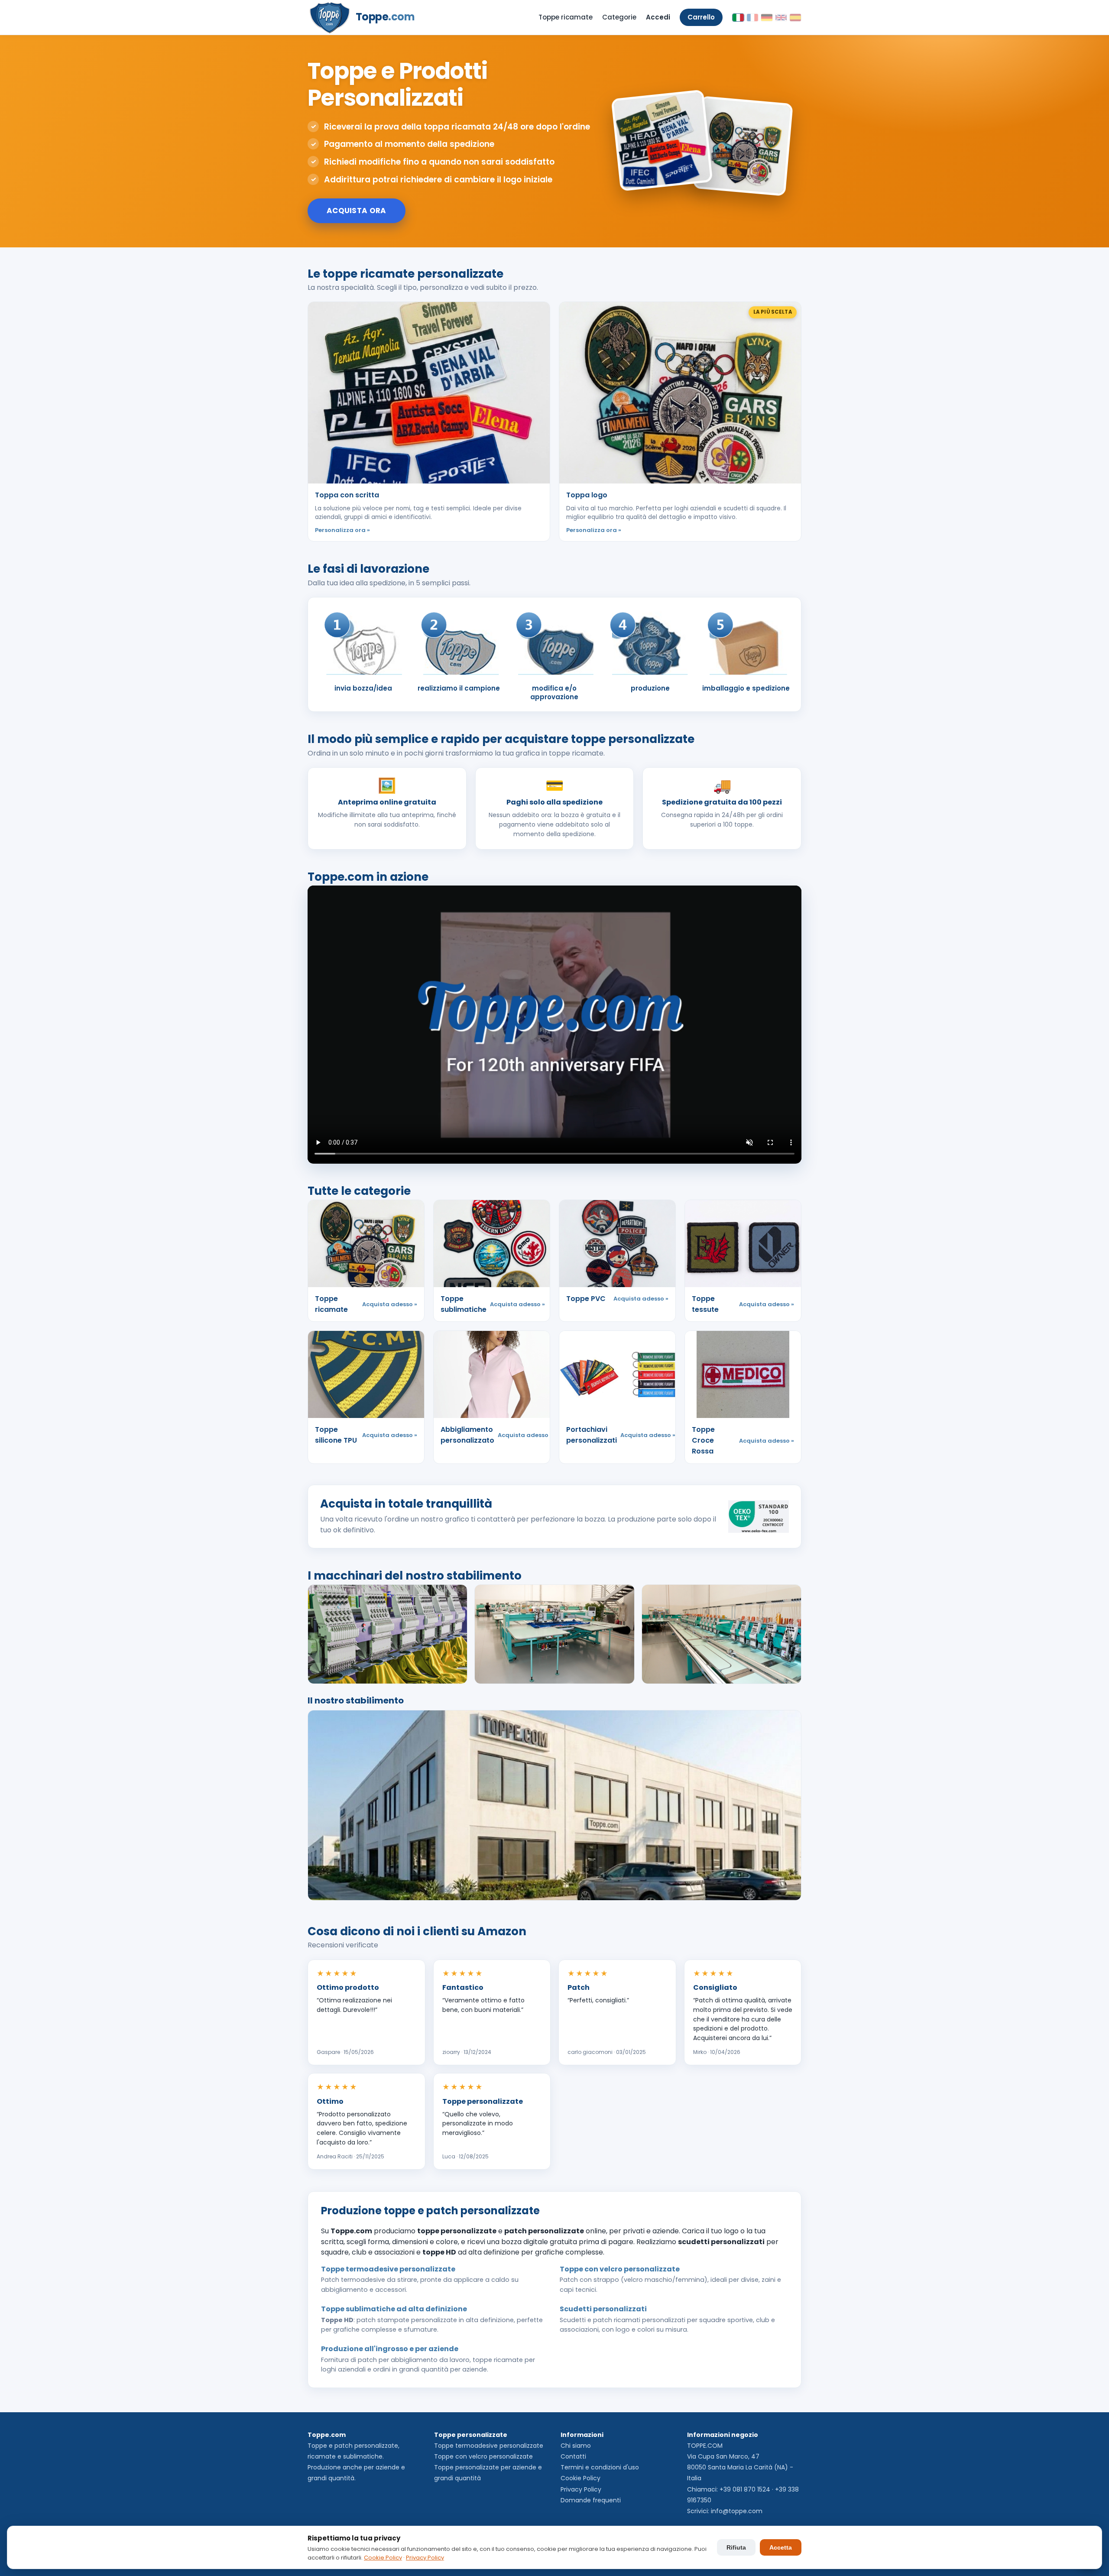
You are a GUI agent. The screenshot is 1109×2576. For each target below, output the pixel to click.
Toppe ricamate (566, 17)
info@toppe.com (737, 2511)
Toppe (385, 17)
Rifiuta (736, 2547)
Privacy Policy (581, 2489)
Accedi (658, 17)
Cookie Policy (580, 2478)
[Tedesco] (767, 18)
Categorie (619, 17)
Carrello (701, 17)
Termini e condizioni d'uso (600, 2467)
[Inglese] (781, 18)
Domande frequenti (591, 2500)
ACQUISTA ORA (357, 211)
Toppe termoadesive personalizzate (489, 2446)
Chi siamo (576, 2446)
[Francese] (752, 18)
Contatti (573, 2456)
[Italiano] (738, 18)
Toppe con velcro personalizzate (483, 2456)
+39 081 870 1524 (745, 2489)
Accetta (781, 2547)
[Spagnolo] (795, 18)
